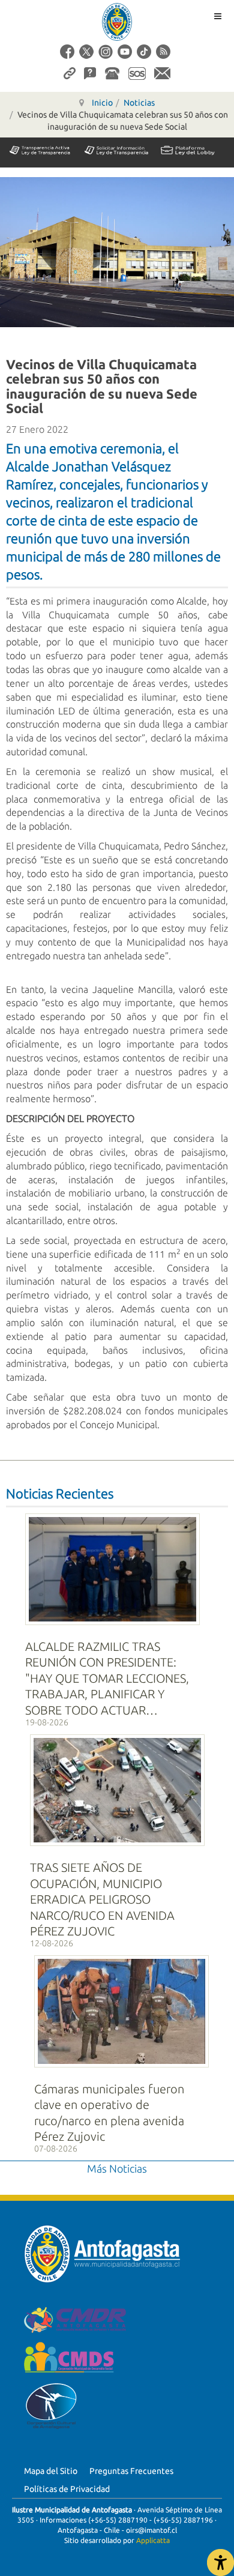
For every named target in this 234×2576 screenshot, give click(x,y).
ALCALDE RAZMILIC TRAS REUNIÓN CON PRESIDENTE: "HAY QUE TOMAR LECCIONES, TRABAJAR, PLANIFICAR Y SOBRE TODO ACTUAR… (107, 1678)
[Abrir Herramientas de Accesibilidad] (220, 2562)
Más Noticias (117, 2168)
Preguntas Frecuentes (131, 2471)
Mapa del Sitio (51, 2471)
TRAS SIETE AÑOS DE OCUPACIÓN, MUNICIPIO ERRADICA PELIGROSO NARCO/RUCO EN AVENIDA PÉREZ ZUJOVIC (102, 1899)
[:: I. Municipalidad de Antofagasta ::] (117, 22)
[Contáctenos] (162, 73)
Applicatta (153, 2540)
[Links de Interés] (70, 73)
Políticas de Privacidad (67, 2489)
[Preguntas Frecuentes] (90, 73)
